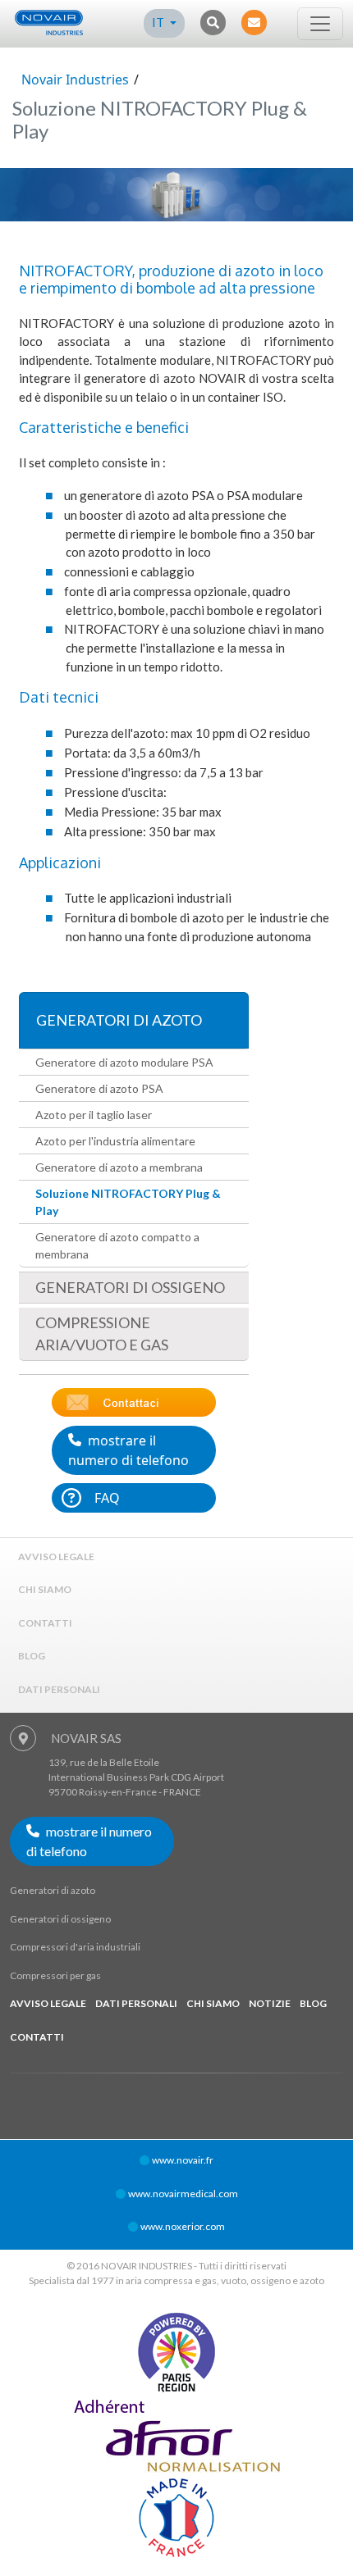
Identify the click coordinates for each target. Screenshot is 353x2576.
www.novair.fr (183, 2160)
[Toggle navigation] (320, 24)
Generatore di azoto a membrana (119, 1167)
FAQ (107, 1498)
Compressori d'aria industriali (75, 1947)
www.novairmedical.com (183, 2194)
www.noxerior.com (183, 2226)
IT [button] (159, 22)
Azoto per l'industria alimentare (115, 1141)
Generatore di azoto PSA (99, 1088)
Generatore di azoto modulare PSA (124, 1062)
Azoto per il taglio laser (94, 1115)
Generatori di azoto (119, 1020)
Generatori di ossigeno (130, 1287)
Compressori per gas (55, 1975)
